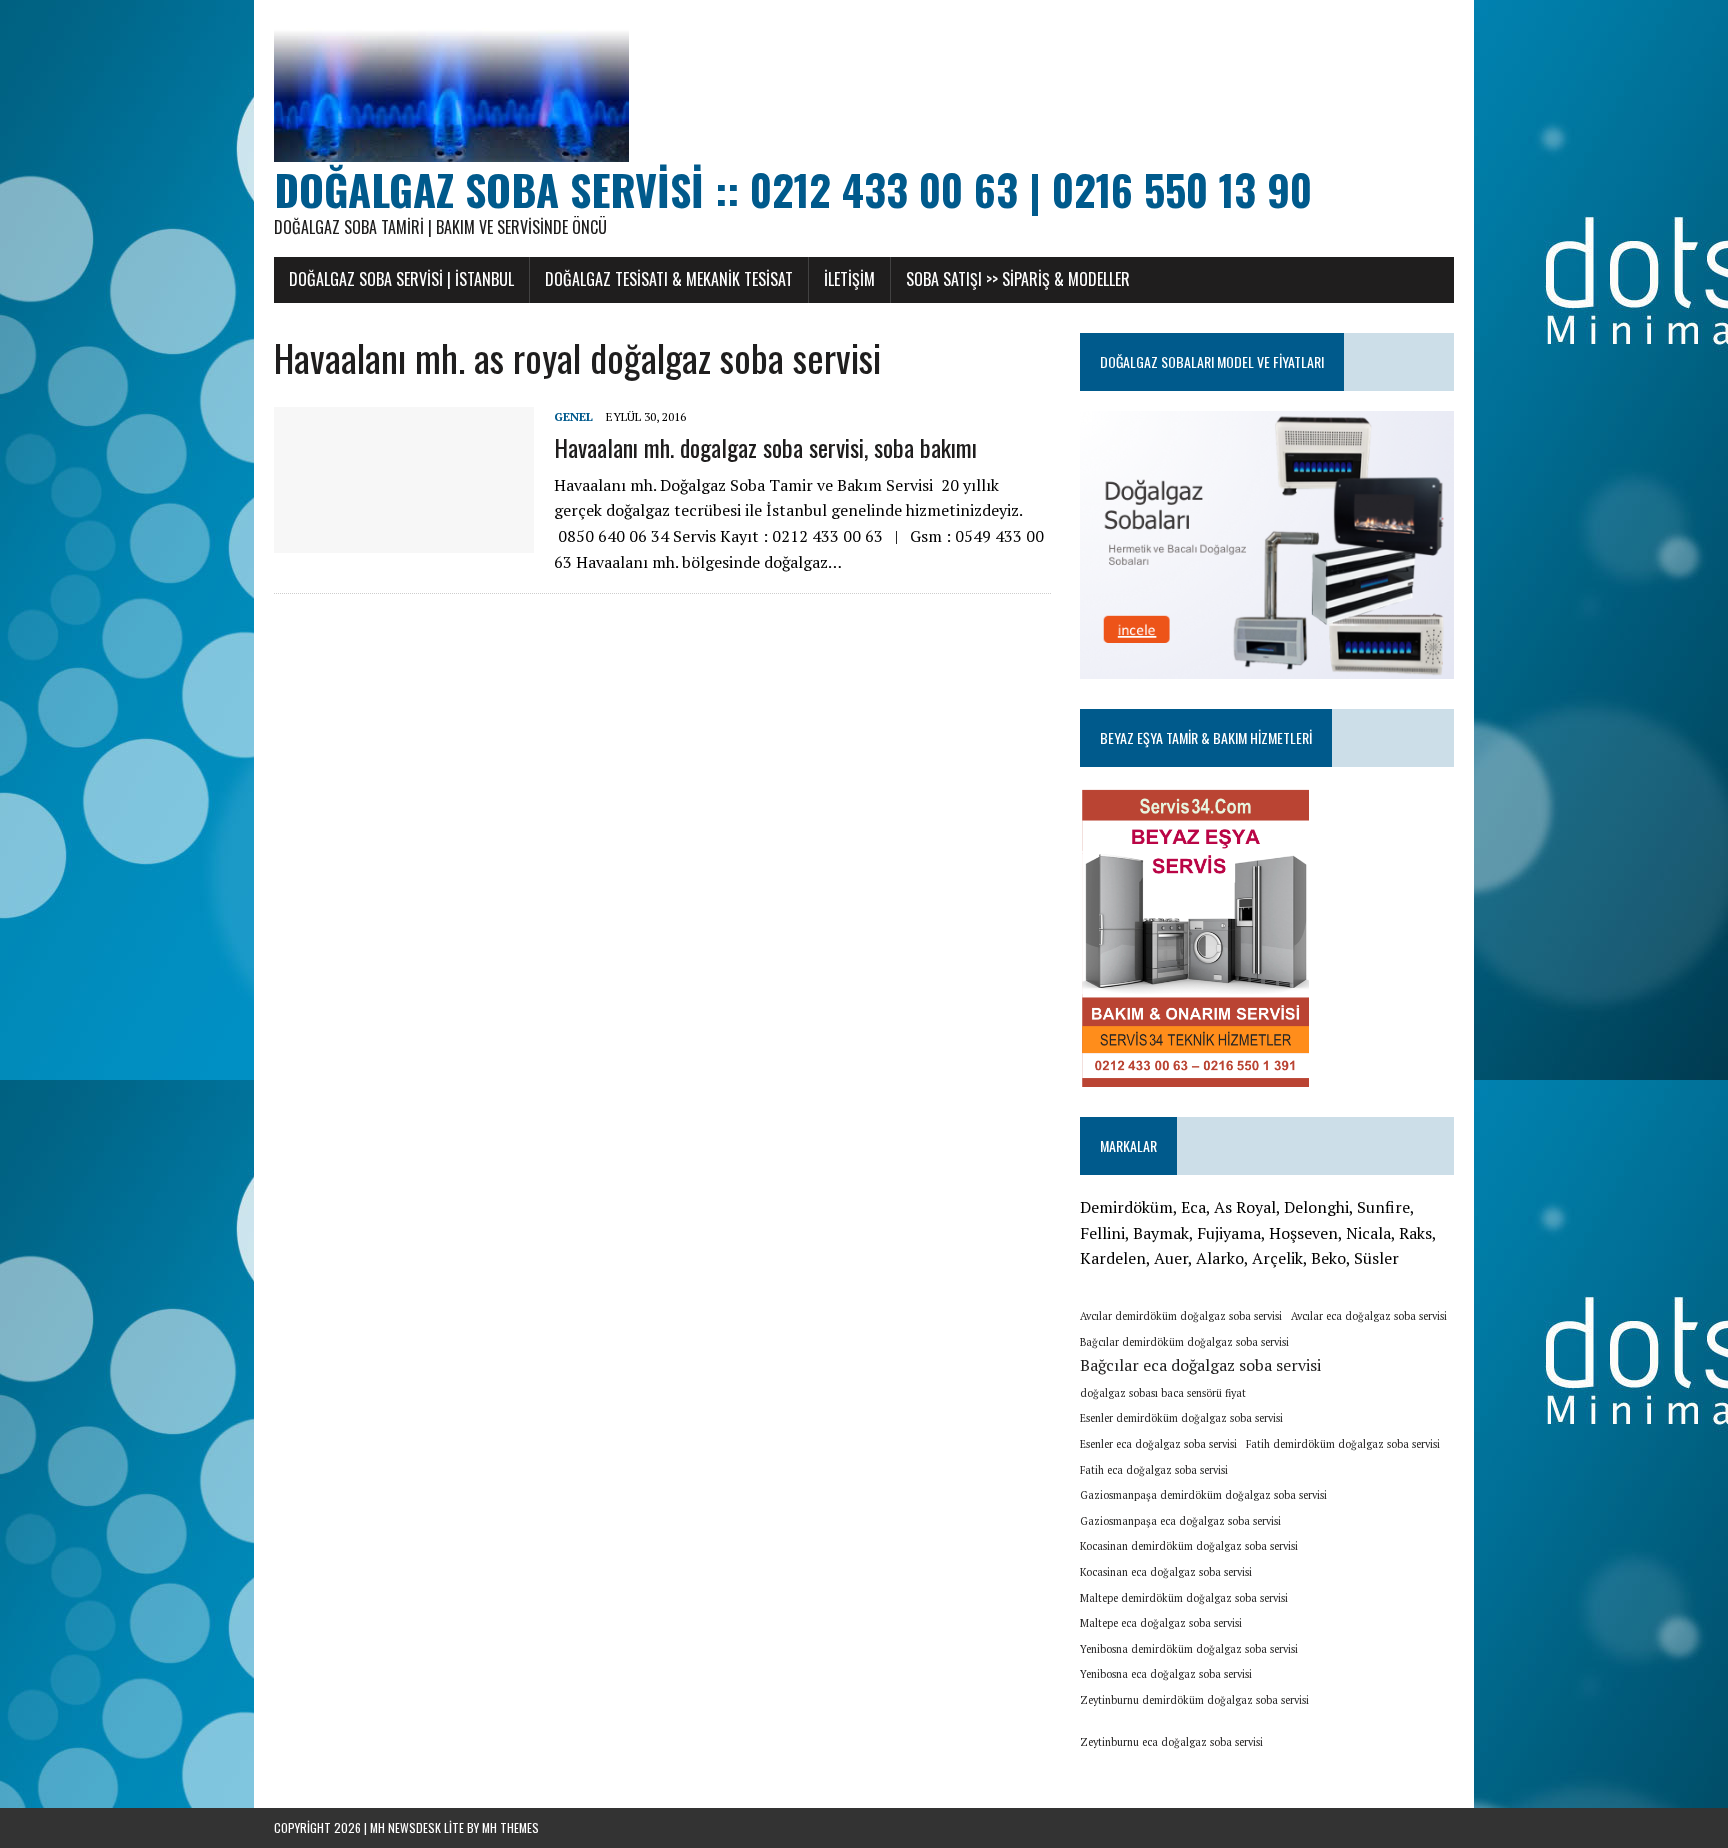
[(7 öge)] (1275, 1735)
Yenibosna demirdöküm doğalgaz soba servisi (1189, 1649)
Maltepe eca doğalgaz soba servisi (1161, 1623)
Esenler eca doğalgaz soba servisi (1158, 1444)
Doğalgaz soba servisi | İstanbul (401, 279)
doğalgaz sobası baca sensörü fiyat (1163, 1393)
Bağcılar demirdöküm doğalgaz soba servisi (1184, 1342)
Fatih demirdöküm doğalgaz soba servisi (1343, 1444)
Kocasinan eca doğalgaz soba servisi (1166, 1572)
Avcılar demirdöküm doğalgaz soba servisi (1181, 1316)
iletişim (849, 279)
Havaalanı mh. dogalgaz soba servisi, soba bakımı (765, 447)
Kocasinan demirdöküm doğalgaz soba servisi (1189, 1546)
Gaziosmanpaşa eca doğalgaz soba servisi (1180, 1521)
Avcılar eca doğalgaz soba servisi (1369, 1316)
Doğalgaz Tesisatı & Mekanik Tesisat (669, 279)
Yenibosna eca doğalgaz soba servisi (1166, 1674)
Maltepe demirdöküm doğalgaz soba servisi (1184, 1598)
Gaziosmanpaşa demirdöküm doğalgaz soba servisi (1203, 1495)
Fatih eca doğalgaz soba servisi (1154, 1470)
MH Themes (510, 1827)
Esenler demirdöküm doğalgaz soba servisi (1181, 1418)
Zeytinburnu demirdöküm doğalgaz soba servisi (1194, 1700)
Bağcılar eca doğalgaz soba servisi (1200, 1365)
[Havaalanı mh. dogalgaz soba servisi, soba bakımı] (404, 540)
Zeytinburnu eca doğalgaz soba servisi (1171, 1742)
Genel (573, 416)
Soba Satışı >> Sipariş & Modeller (1018, 279)
